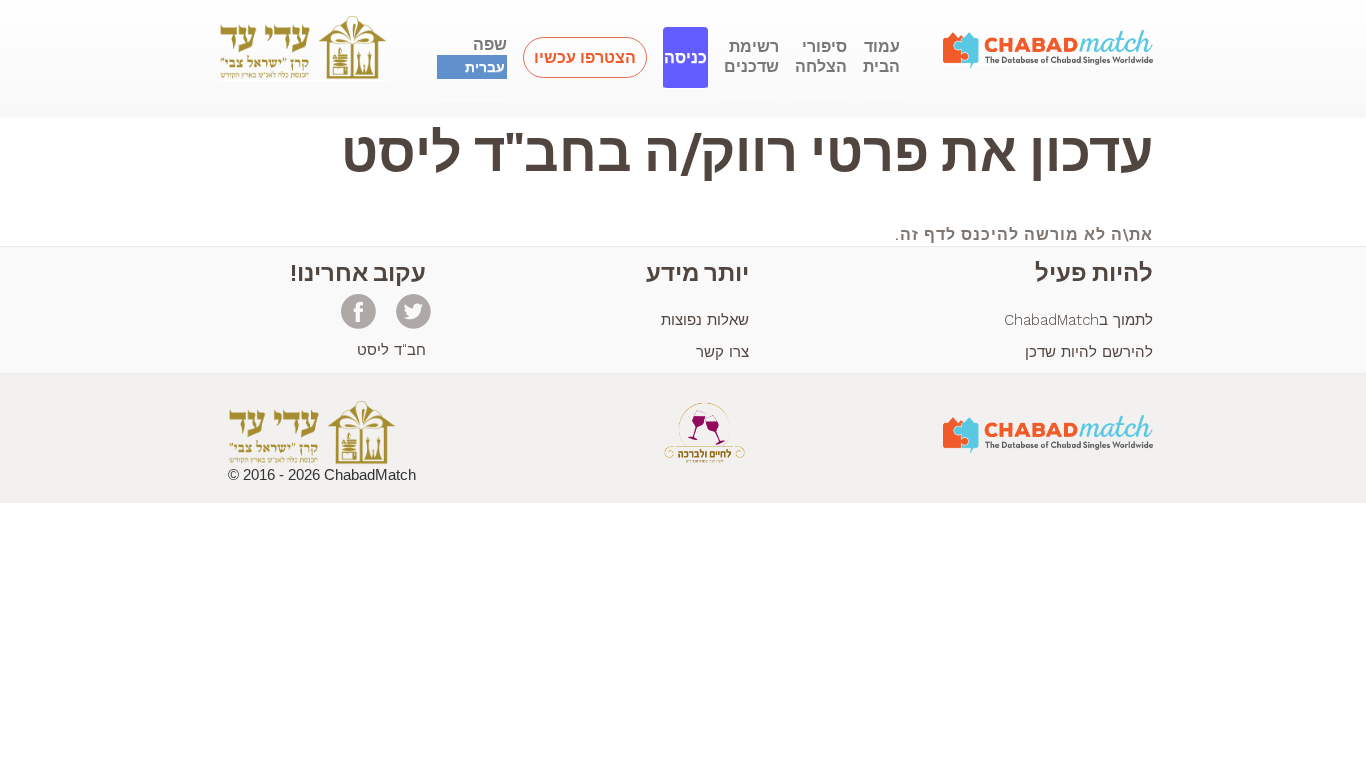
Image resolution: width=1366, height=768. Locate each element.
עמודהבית (881, 56)
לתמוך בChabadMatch (1078, 320)
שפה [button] (486, 55)
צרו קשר (722, 352)
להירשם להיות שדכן (1089, 352)
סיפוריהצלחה (821, 56)
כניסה (685, 57)
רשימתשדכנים (751, 56)
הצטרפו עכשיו (585, 57)
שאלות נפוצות (705, 320)
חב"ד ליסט (391, 350)
